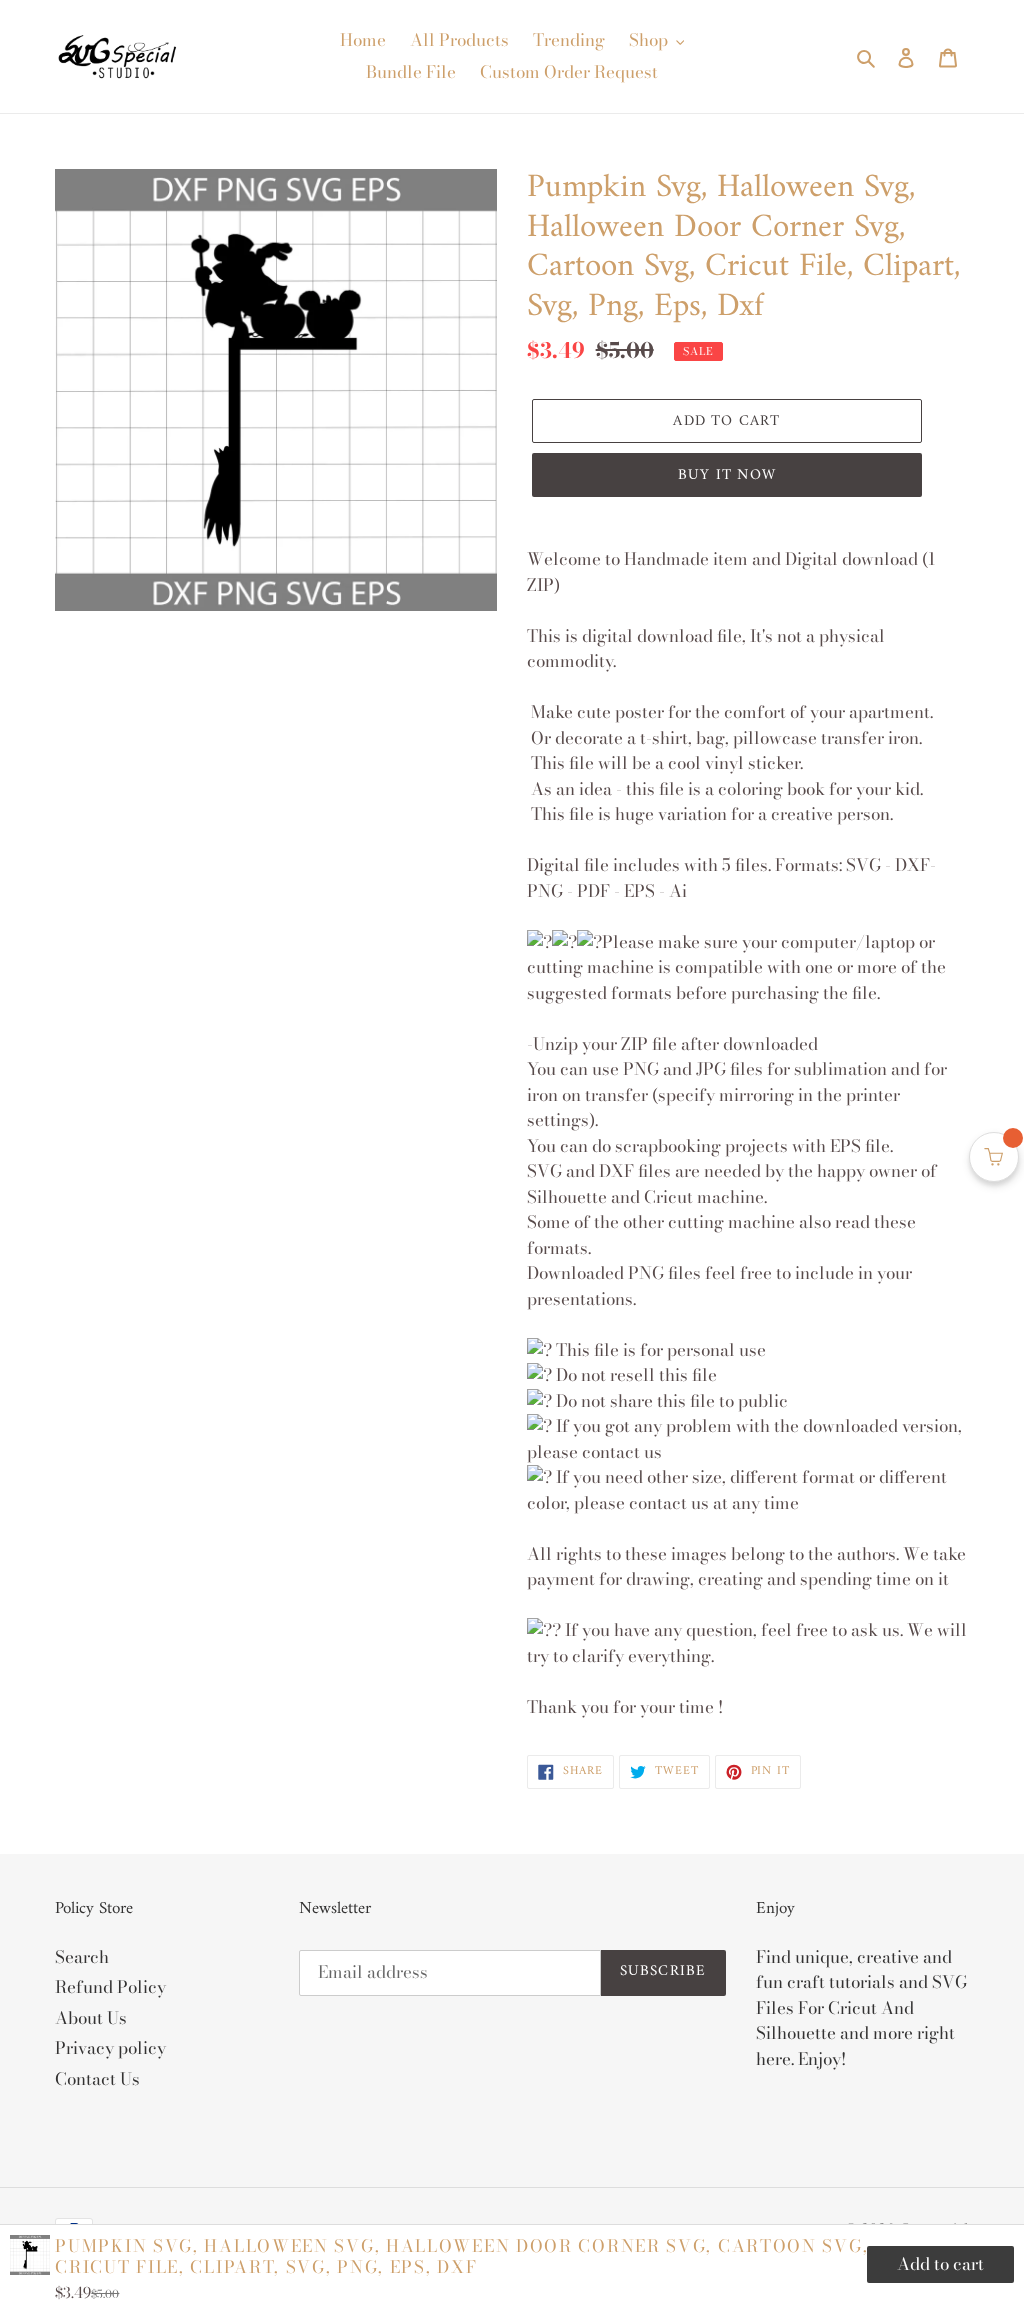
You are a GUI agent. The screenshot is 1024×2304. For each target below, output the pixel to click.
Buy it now (727, 475)
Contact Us (97, 2079)
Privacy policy (110, 2048)
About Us (91, 2018)
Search (82, 1957)
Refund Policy (110, 1987)
